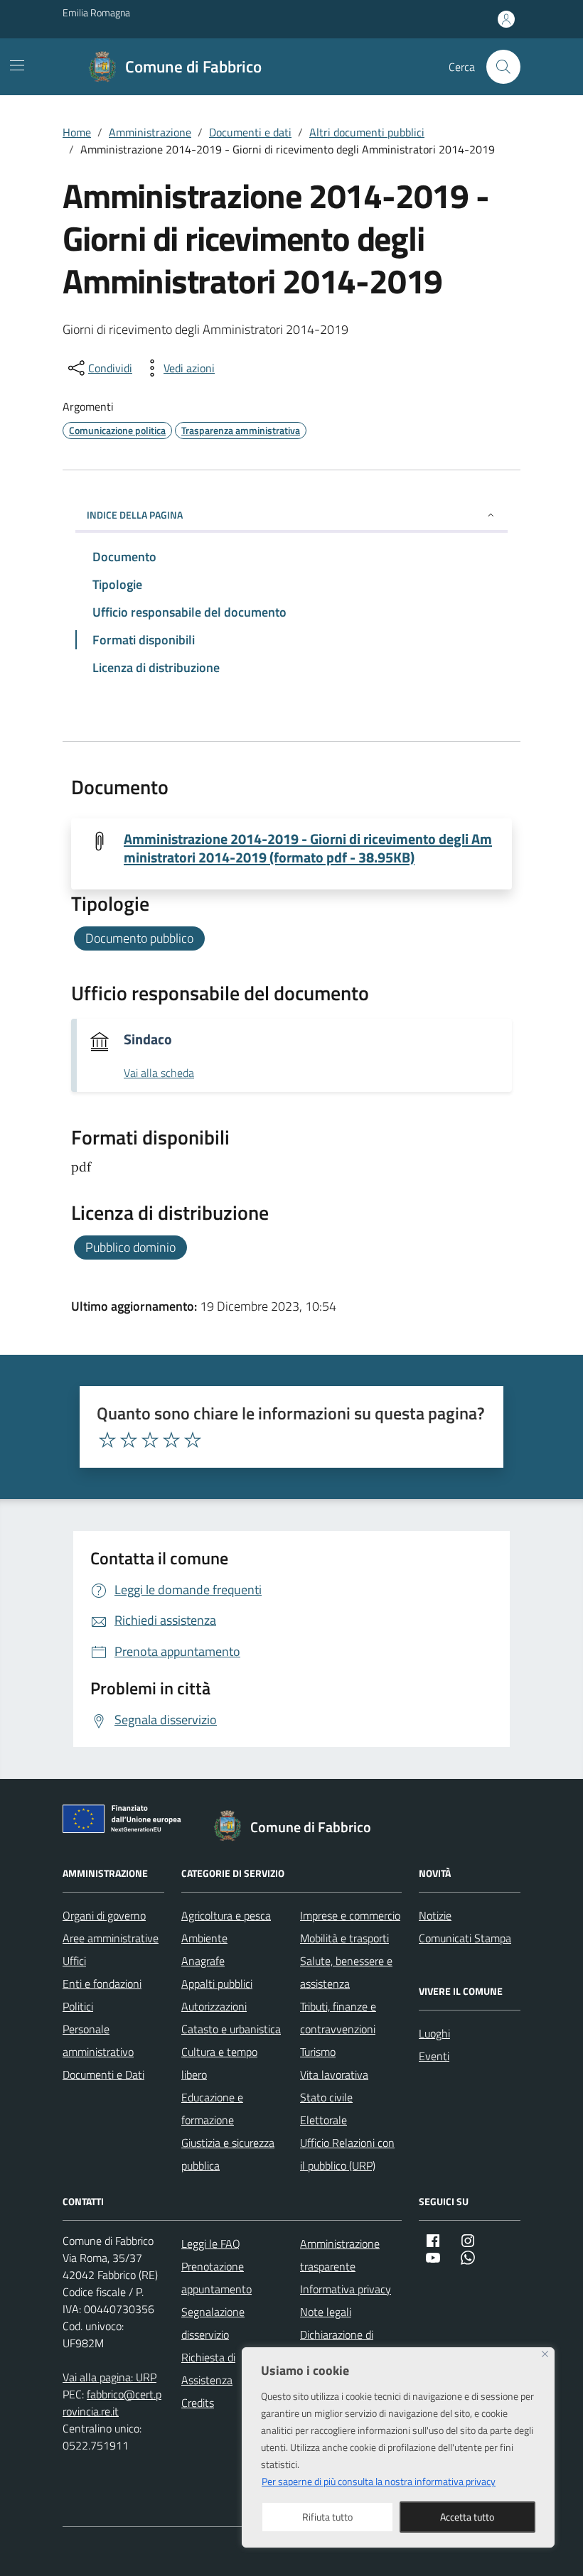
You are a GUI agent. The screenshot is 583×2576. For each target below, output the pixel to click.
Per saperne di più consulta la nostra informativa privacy (379, 2481)
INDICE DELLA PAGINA (135, 515)
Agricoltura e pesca (226, 1915)
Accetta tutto (467, 2517)
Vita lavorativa (334, 2074)
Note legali (326, 2312)
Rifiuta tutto (327, 2517)
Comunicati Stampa (465, 1938)
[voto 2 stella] (129, 1440)
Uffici (74, 1961)
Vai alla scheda (159, 1073)
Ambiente (204, 1938)
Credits (198, 2403)
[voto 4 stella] (171, 1440)
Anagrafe (203, 1961)
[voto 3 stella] (150, 1440)
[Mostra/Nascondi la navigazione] (17, 65)
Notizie (435, 1915)
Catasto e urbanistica (231, 2029)
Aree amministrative (111, 1938)
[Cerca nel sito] (503, 67)
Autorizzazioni (214, 2006)
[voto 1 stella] (107, 1440)
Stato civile (326, 2097)
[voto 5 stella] (193, 1440)
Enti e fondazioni (102, 1984)
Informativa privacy (346, 2289)
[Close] (545, 2354)
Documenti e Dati (103, 2074)
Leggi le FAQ (211, 2244)
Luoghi (434, 2033)
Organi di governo (104, 1915)
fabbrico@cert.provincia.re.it (112, 2403)
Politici (78, 2006)
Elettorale (323, 2120)
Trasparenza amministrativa (241, 430)
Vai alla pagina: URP (109, 2377)
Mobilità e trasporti (344, 1938)
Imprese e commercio (350, 1915)
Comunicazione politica (117, 430)
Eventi (434, 2056)
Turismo (318, 2052)
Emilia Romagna (96, 12)
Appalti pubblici (217, 1984)
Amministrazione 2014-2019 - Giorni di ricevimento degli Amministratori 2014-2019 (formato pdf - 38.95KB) (308, 848)
